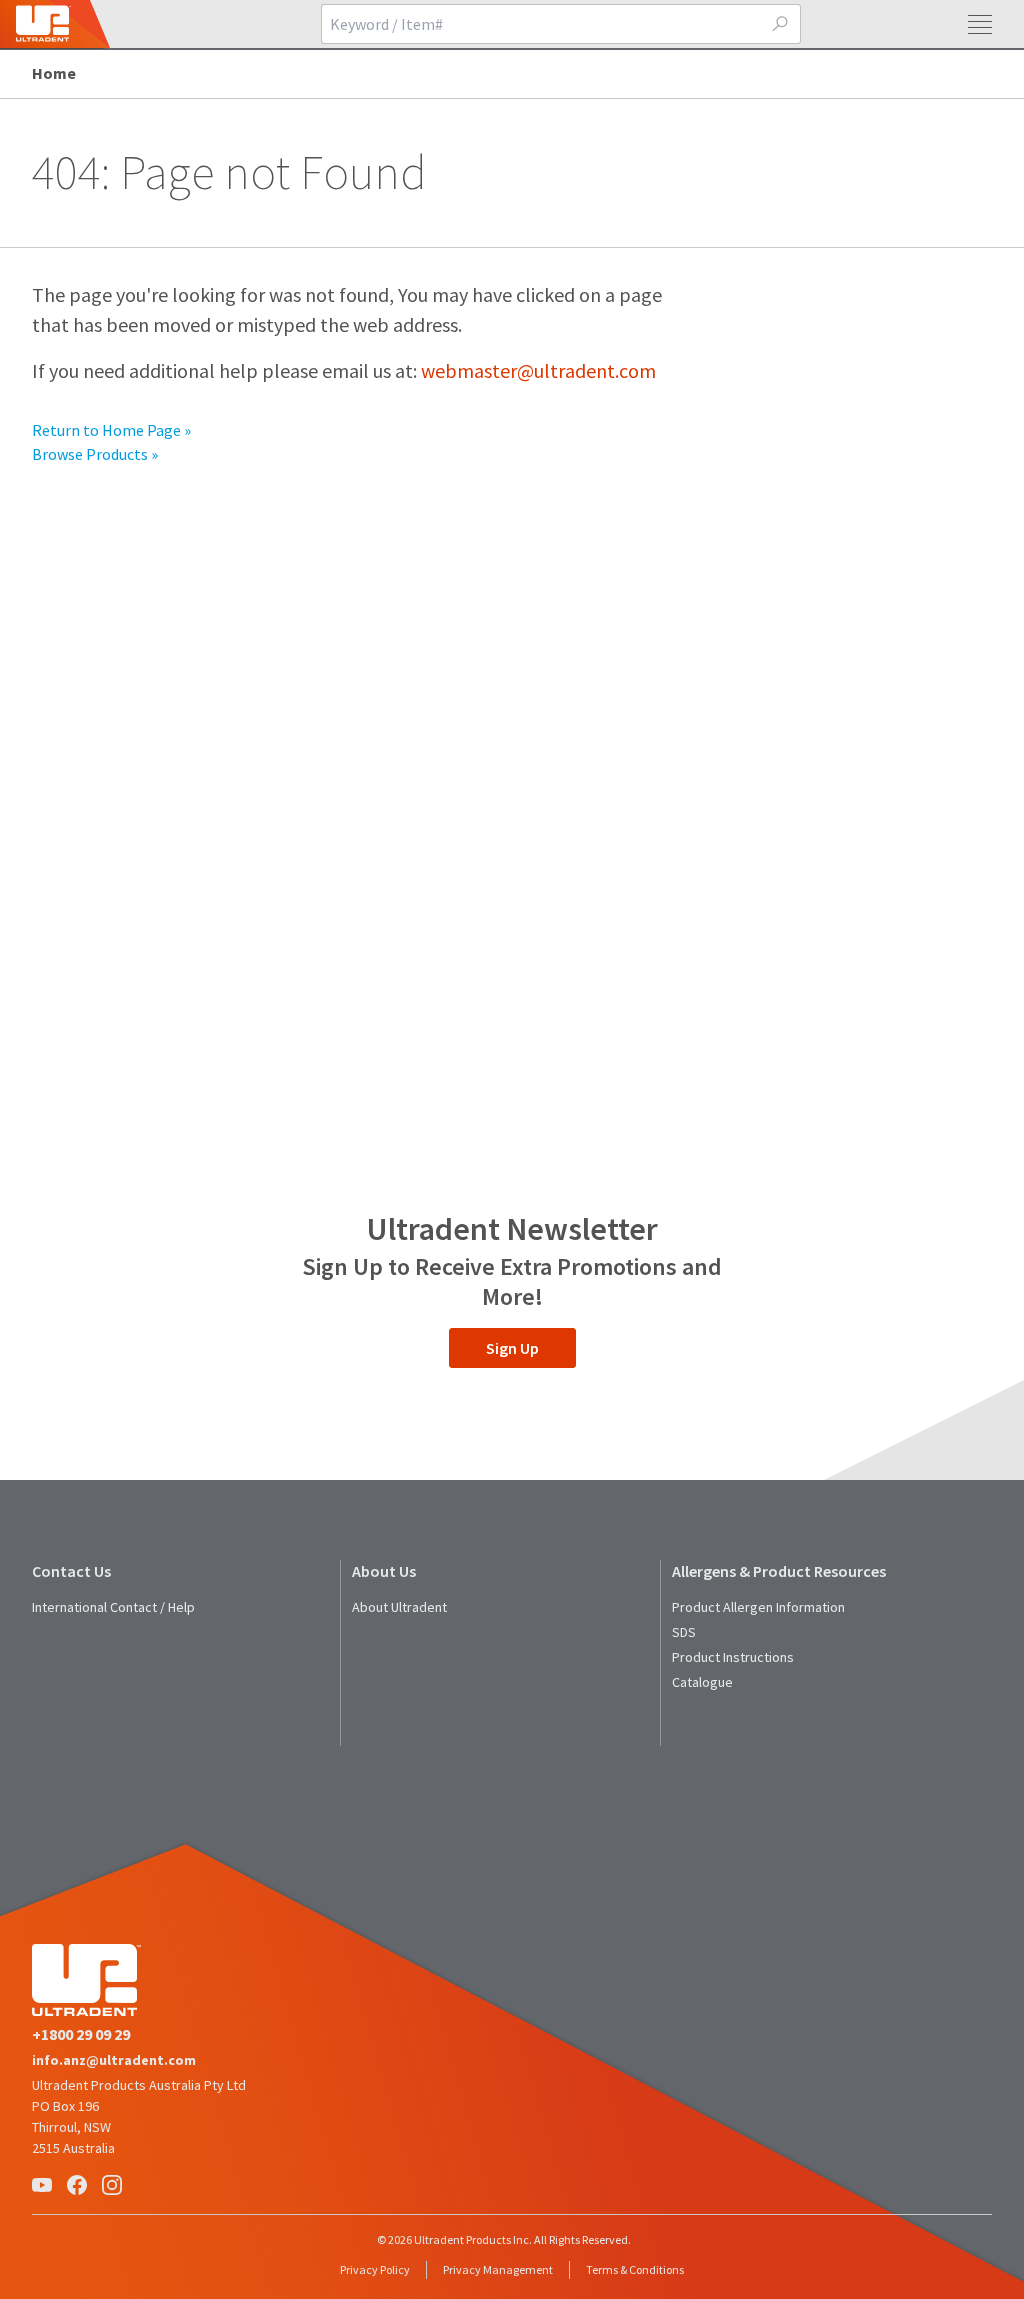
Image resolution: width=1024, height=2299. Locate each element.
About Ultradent (399, 1607)
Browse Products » (95, 454)
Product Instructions (733, 1657)
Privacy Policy (375, 2269)
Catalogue (702, 1682)
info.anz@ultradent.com (114, 2060)
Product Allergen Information (758, 1607)
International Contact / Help (113, 1607)
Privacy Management (498, 2269)
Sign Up (512, 1348)
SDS (684, 1632)
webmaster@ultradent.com (538, 370)
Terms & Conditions (635, 2269)
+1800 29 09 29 (81, 2034)
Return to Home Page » (111, 430)
